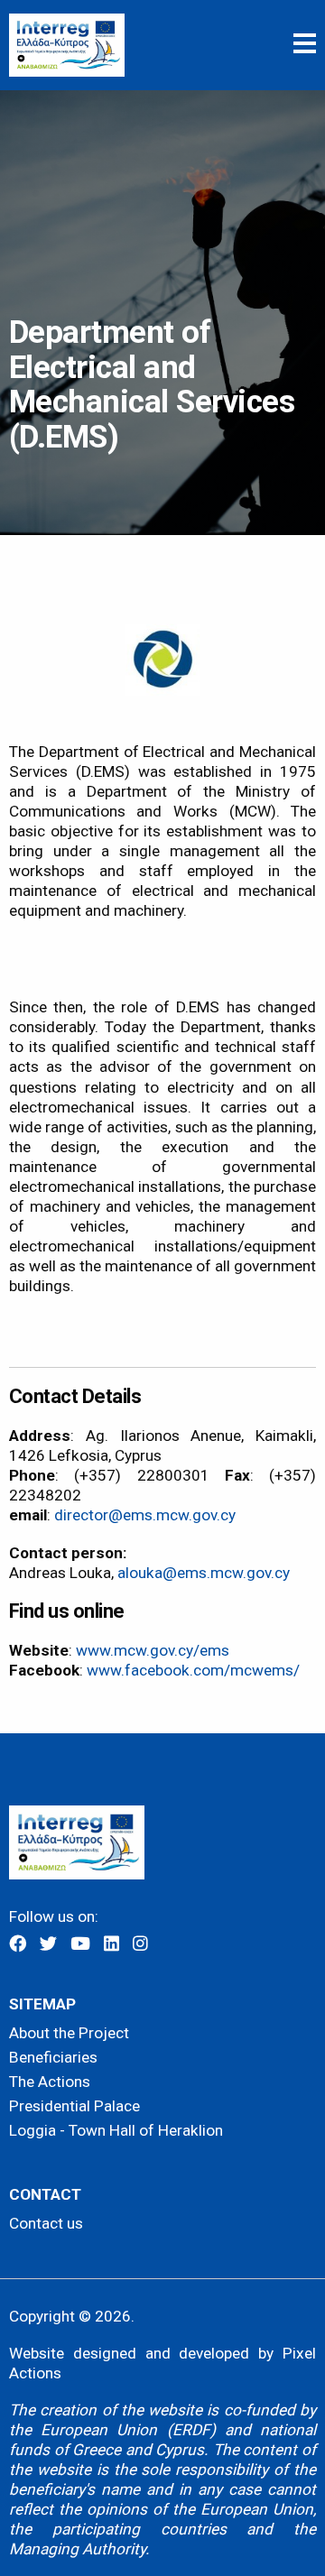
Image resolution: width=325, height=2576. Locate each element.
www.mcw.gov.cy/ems (153, 1650)
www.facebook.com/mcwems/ (193, 1670)
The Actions (50, 2082)
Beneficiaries (53, 2057)
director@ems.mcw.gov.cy (145, 1515)
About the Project (69, 2033)
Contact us (46, 2223)
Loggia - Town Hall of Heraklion (116, 2130)
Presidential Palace (74, 2106)
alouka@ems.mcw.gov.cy (204, 1573)
